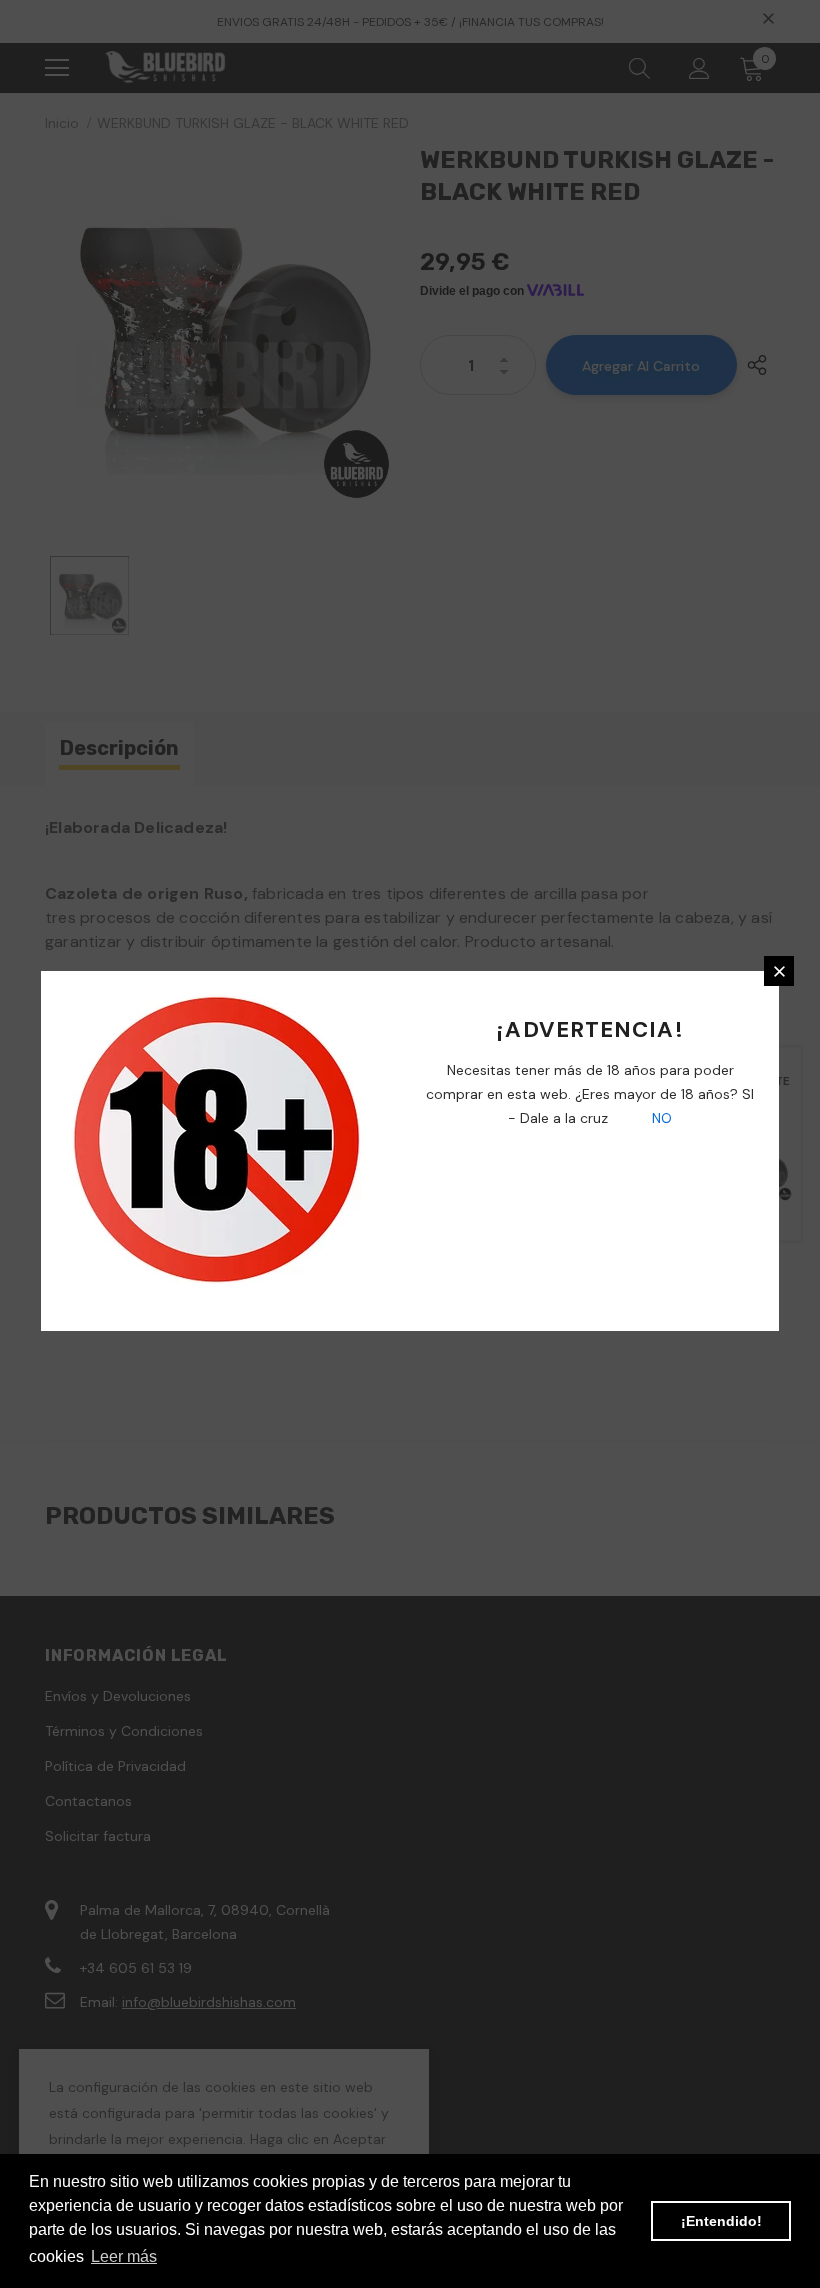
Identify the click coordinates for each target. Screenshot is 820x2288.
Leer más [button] (124, 2256)
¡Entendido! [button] (721, 2221)
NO (660, 1118)
